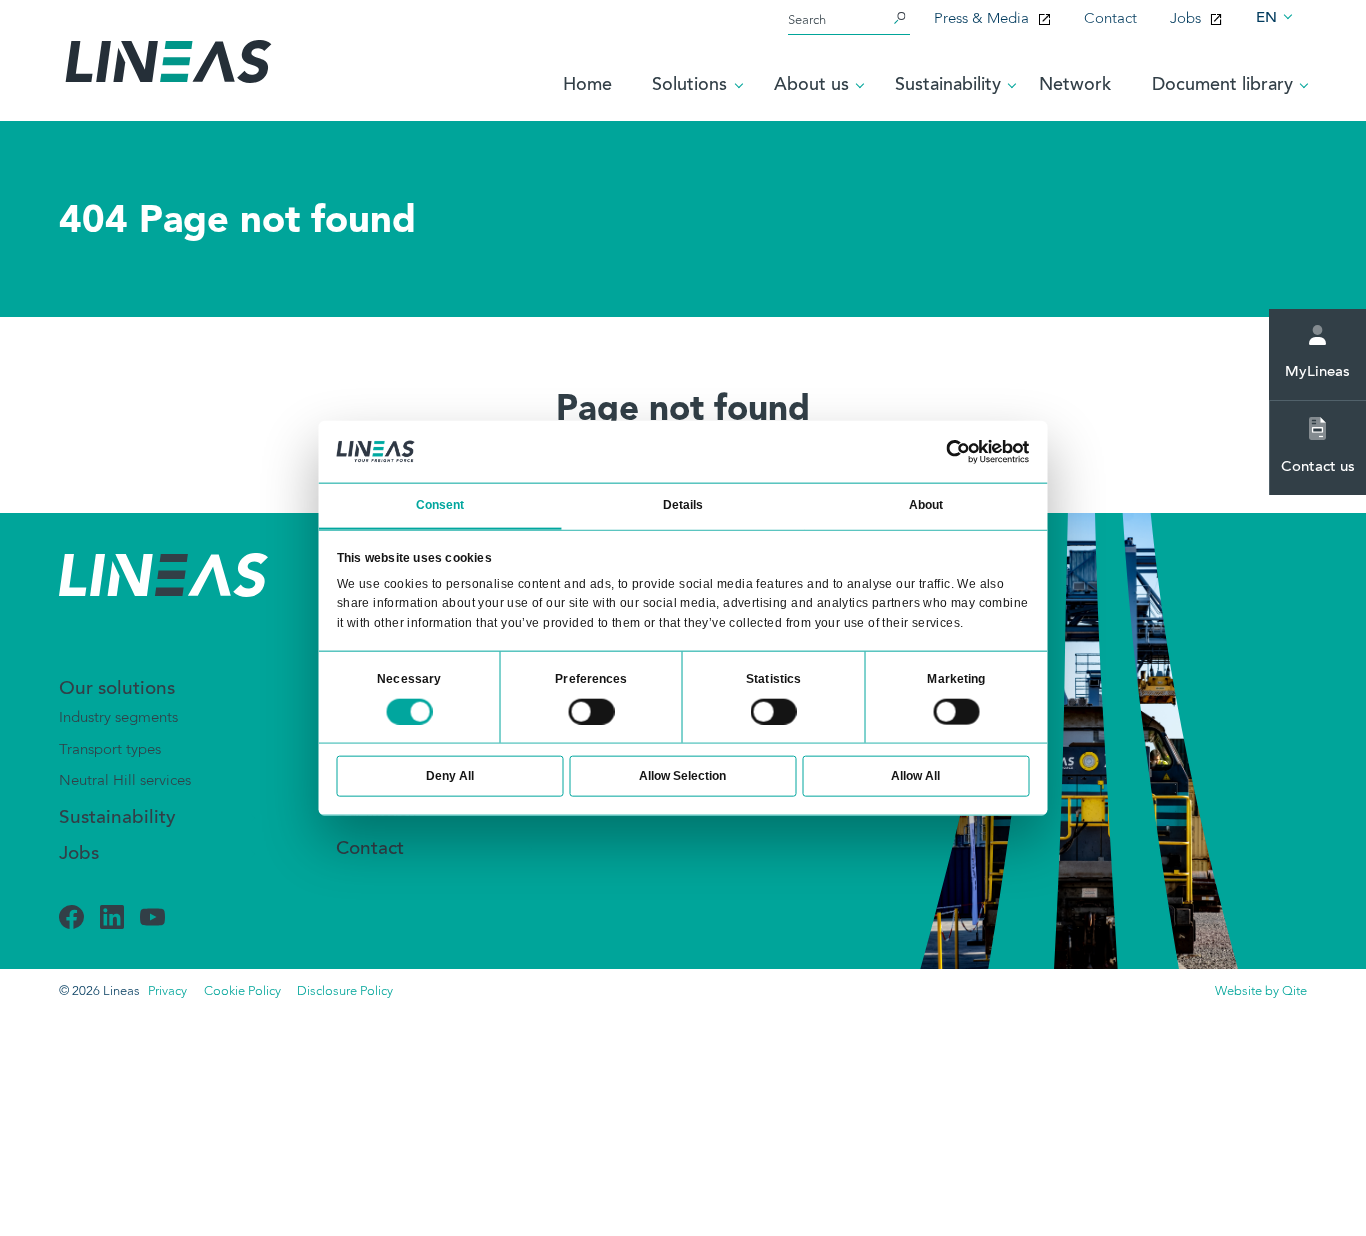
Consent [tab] (440, 505)
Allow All (915, 776)
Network (1075, 86)
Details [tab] (683, 505)
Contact (1110, 19)
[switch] (591, 712)
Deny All (450, 776)
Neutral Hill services (125, 781)
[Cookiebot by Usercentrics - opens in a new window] (959, 452)
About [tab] (926, 505)
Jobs (1185, 19)
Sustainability (117, 818)
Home (587, 86)
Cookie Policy (242, 991)
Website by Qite (1261, 991)
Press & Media (981, 19)
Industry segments (118, 718)
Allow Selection (682, 776)
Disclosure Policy (345, 991)
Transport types (110, 750)
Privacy (167, 991)
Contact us (1318, 467)
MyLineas (1317, 372)
